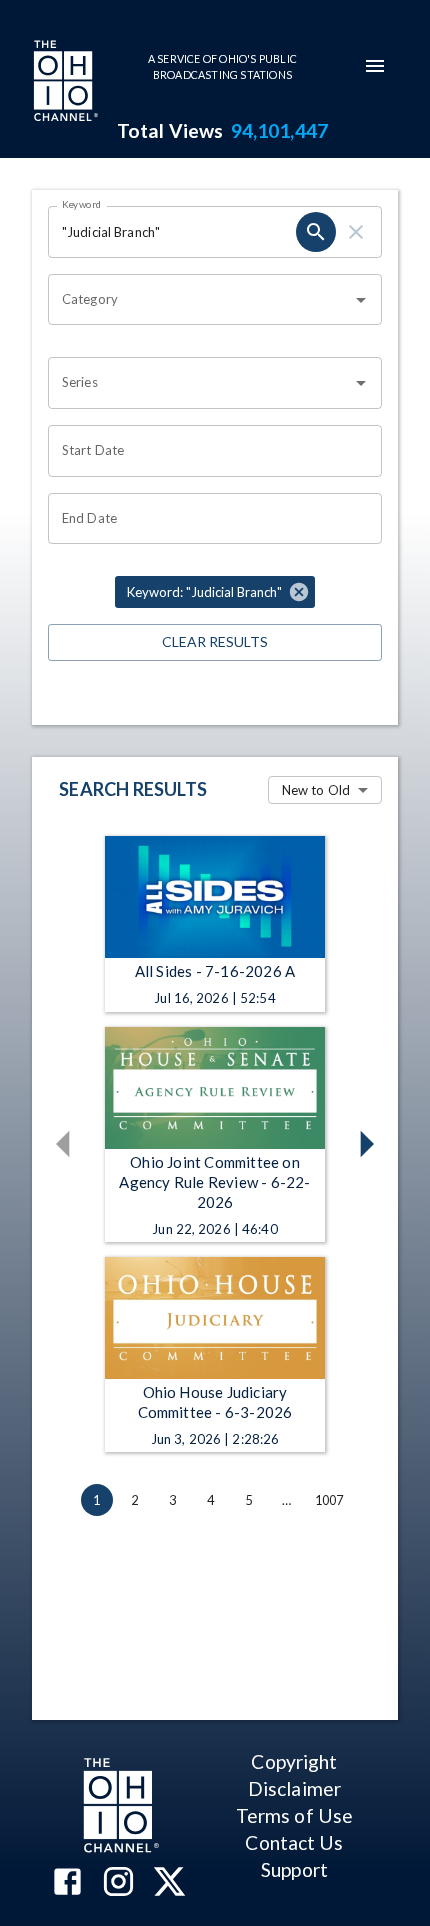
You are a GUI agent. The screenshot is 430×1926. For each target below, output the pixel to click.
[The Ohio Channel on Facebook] (67, 1883)
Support (294, 1869)
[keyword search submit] (316, 232)
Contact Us (294, 1842)
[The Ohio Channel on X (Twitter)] (169, 1883)
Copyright (294, 1761)
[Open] (361, 300)
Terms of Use (294, 1815)
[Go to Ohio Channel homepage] (64, 83)
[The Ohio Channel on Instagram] (118, 1883)
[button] (215, 592)
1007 (329, 1500)
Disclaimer (294, 1788)
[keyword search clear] (356, 232)
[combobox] (200, 300)
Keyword (82, 204)
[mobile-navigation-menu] (375, 66)
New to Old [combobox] (316, 790)
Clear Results (215, 641)
